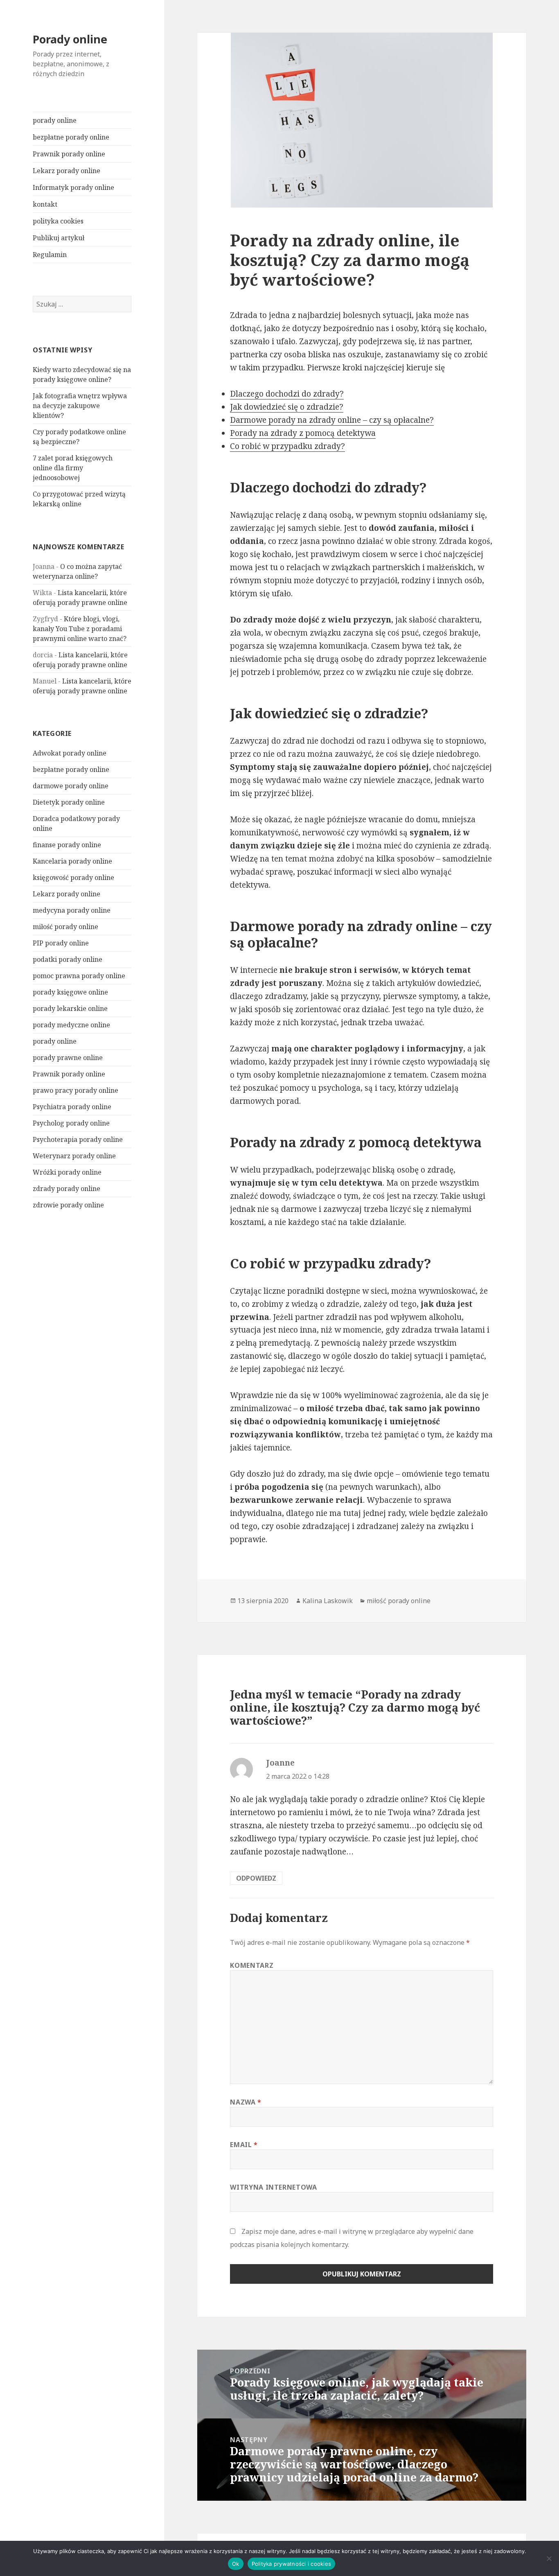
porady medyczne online (71, 1025)
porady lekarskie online (70, 1008)
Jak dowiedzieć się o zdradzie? (287, 407)
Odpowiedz (256, 1878)
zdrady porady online (66, 1189)
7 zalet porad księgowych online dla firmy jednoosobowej (73, 468)
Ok (236, 2564)
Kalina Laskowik (328, 1601)
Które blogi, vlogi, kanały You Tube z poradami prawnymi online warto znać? (80, 629)
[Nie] (549, 2558)
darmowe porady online (71, 786)
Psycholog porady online (71, 1123)
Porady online (70, 39)
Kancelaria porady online (72, 861)
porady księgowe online (70, 992)
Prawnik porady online (69, 154)
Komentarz (252, 1965)
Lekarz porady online (66, 171)
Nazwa (246, 2102)
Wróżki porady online (67, 1172)
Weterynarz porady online (74, 1156)
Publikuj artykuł (59, 238)
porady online (55, 120)
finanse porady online (67, 845)
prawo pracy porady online (76, 1090)
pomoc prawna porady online (79, 976)
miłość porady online (65, 927)
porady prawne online (68, 1058)
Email (244, 2145)
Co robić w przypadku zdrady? (287, 446)
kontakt (45, 204)
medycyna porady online (72, 910)
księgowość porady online (73, 877)
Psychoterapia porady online (78, 1139)
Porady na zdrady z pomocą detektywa (303, 433)
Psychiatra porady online (72, 1107)
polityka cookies (58, 221)
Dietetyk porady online (69, 802)
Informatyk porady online (73, 187)
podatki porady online (68, 959)
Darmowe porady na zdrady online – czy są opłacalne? (332, 420)
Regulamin (50, 255)
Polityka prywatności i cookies (292, 2564)
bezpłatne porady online (71, 137)
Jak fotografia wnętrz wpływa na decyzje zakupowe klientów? (80, 406)
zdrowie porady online (68, 1205)
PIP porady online (61, 943)
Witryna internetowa (273, 2187)
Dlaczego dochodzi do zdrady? (287, 394)
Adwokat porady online (70, 753)
